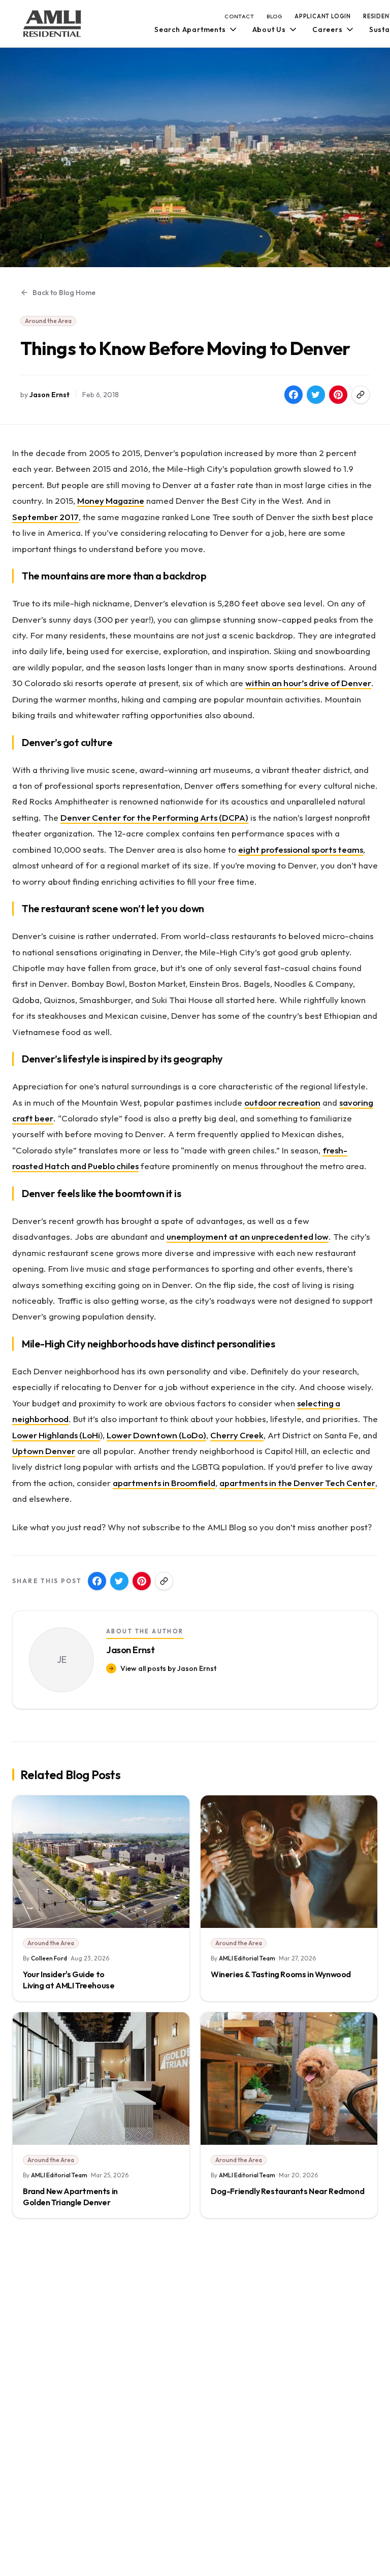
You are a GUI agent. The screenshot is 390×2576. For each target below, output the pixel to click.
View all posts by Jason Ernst (168, 1668)
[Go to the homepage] (52, 24)
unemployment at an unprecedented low (248, 1236)
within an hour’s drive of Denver (308, 683)
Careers (328, 29)
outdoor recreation (282, 1102)
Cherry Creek (237, 1435)
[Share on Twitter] (316, 395)
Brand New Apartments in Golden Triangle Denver (70, 2197)
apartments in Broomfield (164, 1483)
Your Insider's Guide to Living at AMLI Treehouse (69, 1980)
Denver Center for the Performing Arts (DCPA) (154, 817)
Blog (274, 16)
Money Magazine (111, 501)
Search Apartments (190, 29)
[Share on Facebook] (294, 395)
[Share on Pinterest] (338, 395)
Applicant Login (323, 16)
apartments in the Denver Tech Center (297, 1483)
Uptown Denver (44, 1451)
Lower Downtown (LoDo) (156, 1435)
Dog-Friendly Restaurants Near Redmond (287, 2191)
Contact (239, 16)
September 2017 (45, 517)
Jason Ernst (50, 395)
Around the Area (48, 321)
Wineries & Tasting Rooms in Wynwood (281, 1974)
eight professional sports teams (301, 849)
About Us (269, 29)
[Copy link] (361, 395)
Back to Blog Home (64, 293)
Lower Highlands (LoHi (56, 1435)
